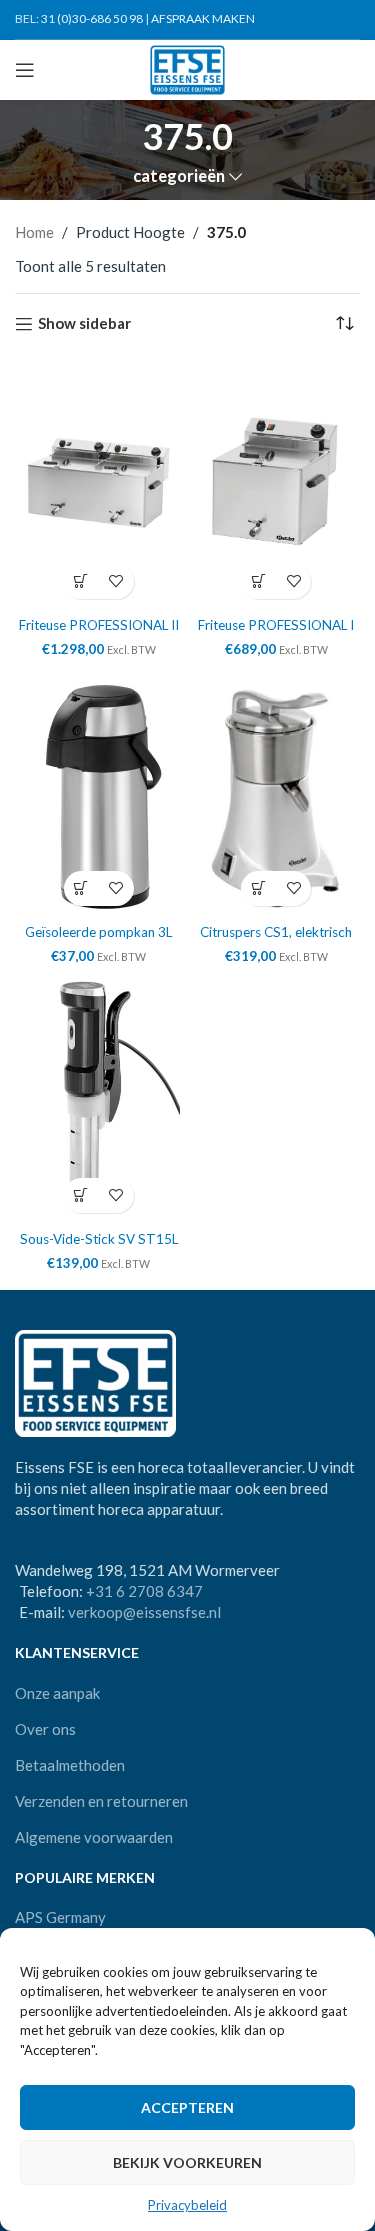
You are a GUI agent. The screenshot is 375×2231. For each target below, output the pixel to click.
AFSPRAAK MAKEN (203, 18)
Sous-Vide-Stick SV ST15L (99, 1239)
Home (34, 232)
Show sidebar (84, 324)
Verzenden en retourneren (101, 1801)
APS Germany (60, 1917)
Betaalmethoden (70, 1765)
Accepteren (187, 2107)
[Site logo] (187, 68)
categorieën (179, 176)
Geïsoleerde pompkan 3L (98, 932)
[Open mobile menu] (25, 70)
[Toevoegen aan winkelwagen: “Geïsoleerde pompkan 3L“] (81, 888)
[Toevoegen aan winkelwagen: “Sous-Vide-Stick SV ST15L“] (81, 1195)
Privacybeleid (187, 2205)
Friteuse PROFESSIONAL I (276, 625)
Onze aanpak (57, 1693)
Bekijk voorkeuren (187, 2162)
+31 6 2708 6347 (144, 1591)
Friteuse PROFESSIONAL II (99, 625)
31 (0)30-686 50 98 (92, 18)
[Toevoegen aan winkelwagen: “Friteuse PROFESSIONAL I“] (258, 581)
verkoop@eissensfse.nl (144, 1612)
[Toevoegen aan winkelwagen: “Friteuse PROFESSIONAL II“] (81, 581)
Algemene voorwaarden (94, 1837)
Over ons (45, 1729)
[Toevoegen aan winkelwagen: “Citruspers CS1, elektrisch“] (258, 888)
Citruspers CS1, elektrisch (276, 932)
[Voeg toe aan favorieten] (116, 581)
